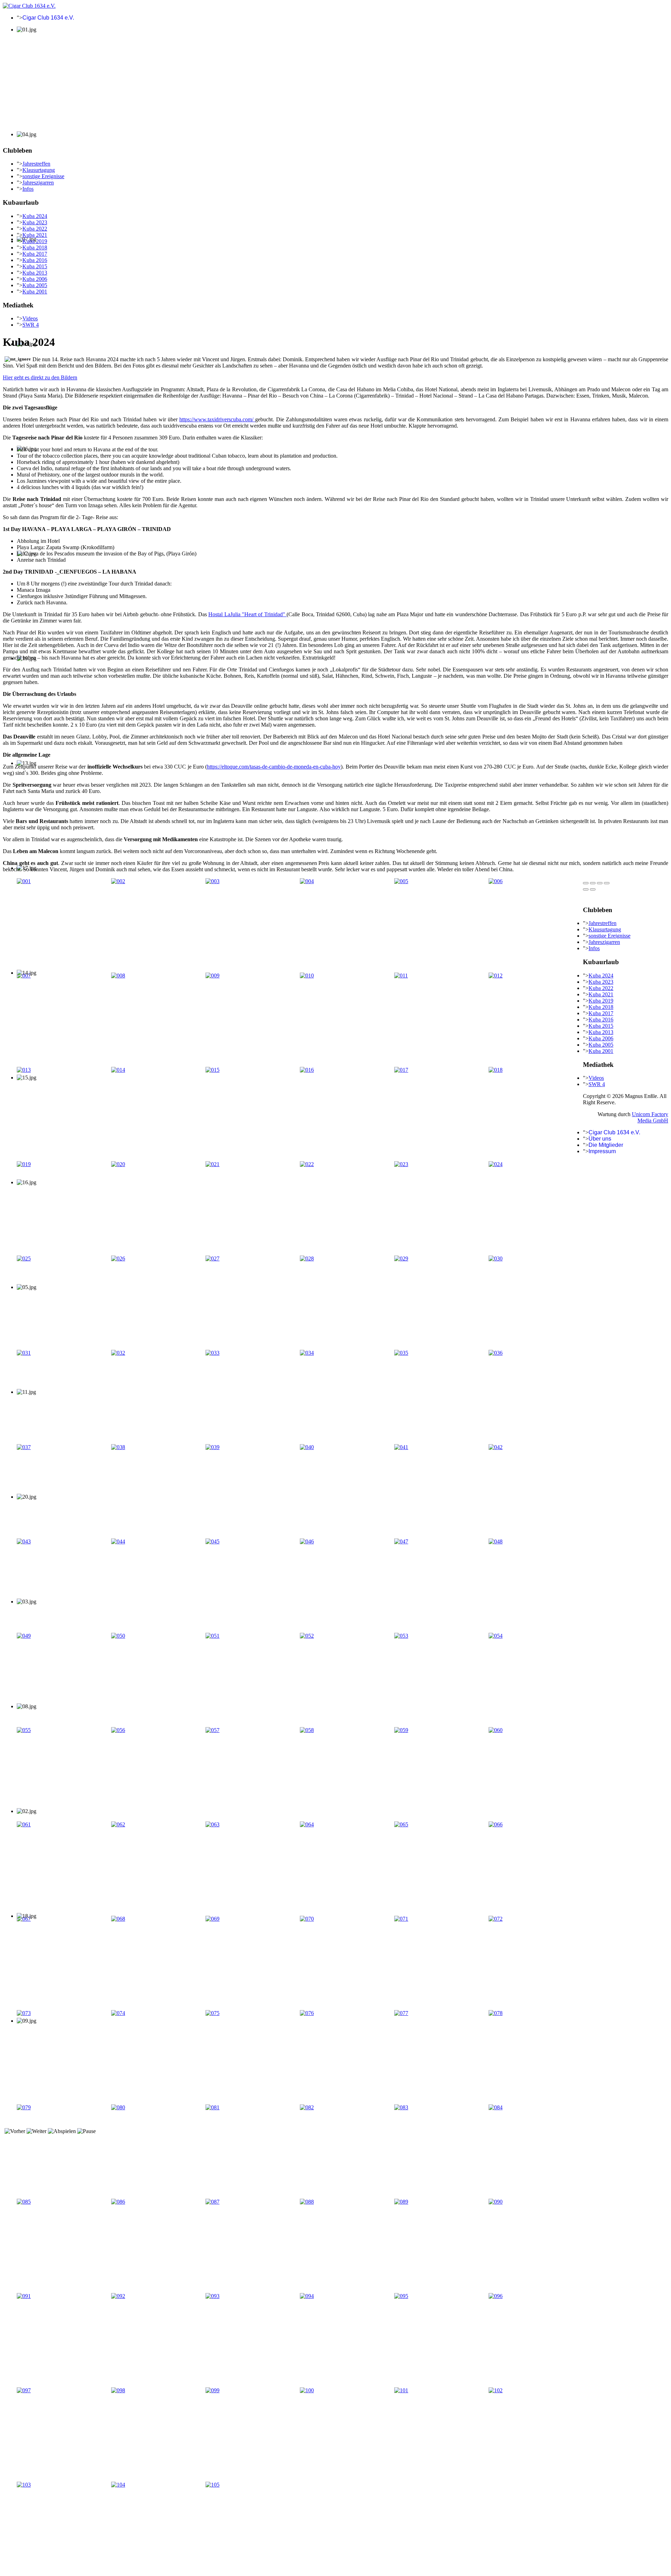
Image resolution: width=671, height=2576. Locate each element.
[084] (496, 2107)
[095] (401, 2296)
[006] (496, 881)
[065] (401, 1824)
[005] (401, 881)
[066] (496, 1824)
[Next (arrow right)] (593, 889)
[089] (401, 2202)
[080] (118, 2107)
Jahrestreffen (36, 164)
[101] (401, 2390)
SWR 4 (31, 325)
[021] (212, 1164)
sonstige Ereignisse (43, 176)
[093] (212, 2296)
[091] (24, 2296)
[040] (307, 1447)
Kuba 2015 (35, 266)
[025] (24, 1258)
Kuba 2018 (35, 248)
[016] (307, 1070)
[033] (212, 1353)
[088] (307, 2202)
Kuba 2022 (35, 229)
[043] (24, 1541)
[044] (118, 1541)
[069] (212, 1919)
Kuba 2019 (35, 241)
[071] (401, 1919)
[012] (496, 976)
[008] (118, 976)
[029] (401, 1258)
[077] (401, 2013)
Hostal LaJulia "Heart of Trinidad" (247, 614)
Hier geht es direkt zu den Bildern (40, 377)
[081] (212, 2107)
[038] (118, 1447)
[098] (118, 2390)
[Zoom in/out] (607, 883)
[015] (212, 1070)
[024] (496, 1164)
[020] (118, 1164)
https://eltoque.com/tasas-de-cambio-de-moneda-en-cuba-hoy (274, 767)
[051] (212, 1636)
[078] (496, 2013)
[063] (212, 1824)
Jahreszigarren (38, 183)
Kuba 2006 (35, 279)
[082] (307, 2107)
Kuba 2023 (35, 222)
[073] (24, 2013)
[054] (496, 1636)
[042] (496, 1447)
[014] (118, 1070)
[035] (401, 1353)
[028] (307, 1258)
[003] (212, 881)
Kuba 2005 (35, 285)
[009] (212, 976)
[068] (118, 1919)
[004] (307, 881)
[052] (307, 1636)
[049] (24, 1636)
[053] (401, 1636)
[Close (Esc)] (586, 883)
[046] (307, 1541)
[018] (496, 1070)
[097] (24, 2390)
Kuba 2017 (35, 254)
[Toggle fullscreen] (600, 883)
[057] (212, 1730)
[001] (24, 881)
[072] (496, 1919)
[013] (24, 1070)
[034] (307, 1353)
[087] (212, 2202)
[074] (118, 2013)
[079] (24, 2107)
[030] (496, 1258)
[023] (401, 1164)
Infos (28, 189)
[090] (496, 2202)
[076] (307, 2013)
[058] (307, 1730)
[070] (307, 1919)
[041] (401, 1447)
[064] (307, 1824)
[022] (307, 1164)
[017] (401, 1070)
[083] (401, 2107)
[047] (401, 1541)
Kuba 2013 (35, 273)
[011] (401, 976)
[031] (24, 1353)
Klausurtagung (39, 170)
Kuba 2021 (35, 235)
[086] (118, 2202)
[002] (118, 881)
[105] (212, 2485)
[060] (496, 1730)
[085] (24, 2202)
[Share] (593, 883)
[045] (212, 1541)
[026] (118, 1258)
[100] (307, 2390)
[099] (212, 2390)
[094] (307, 2296)
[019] (24, 1164)
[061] (24, 1824)
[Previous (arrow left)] (586, 889)
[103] (24, 2485)
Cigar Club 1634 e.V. (48, 18)
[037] (24, 1447)
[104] (118, 2485)
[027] (212, 1258)
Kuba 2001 (35, 292)
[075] (212, 2013)
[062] (118, 1824)
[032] (118, 1353)
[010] (307, 976)
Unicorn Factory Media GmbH (650, 1117)
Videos (30, 318)
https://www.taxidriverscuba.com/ (217, 419)
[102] (496, 2390)
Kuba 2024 (35, 216)
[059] (401, 1730)
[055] (24, 1730)
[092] (118, 2296)
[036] (496, 1353)
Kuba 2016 (35, 260)
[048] (496, 1541)
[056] (118, 1730)
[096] (496, 2296)
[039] (212, 1447)
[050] (118, 1636)
